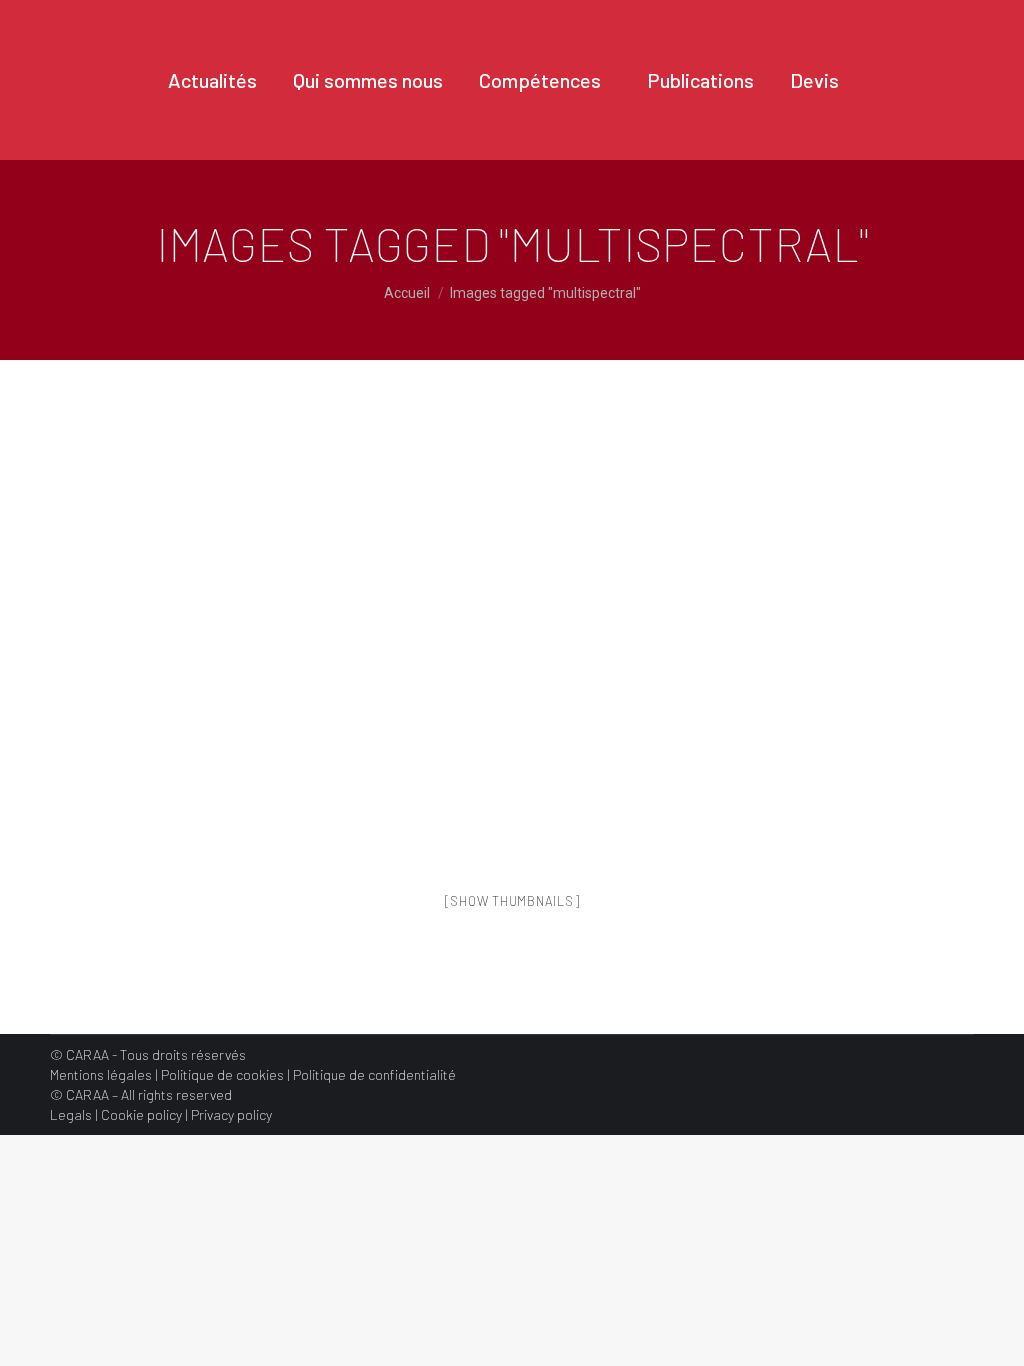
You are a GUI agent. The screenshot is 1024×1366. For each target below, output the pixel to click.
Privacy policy (231, 1114)
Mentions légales (101, 1074)
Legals (71, 1114)
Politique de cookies (222, 1074)
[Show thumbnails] (512, 901)
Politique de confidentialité (374, 1074)
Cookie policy (141, 1114)
